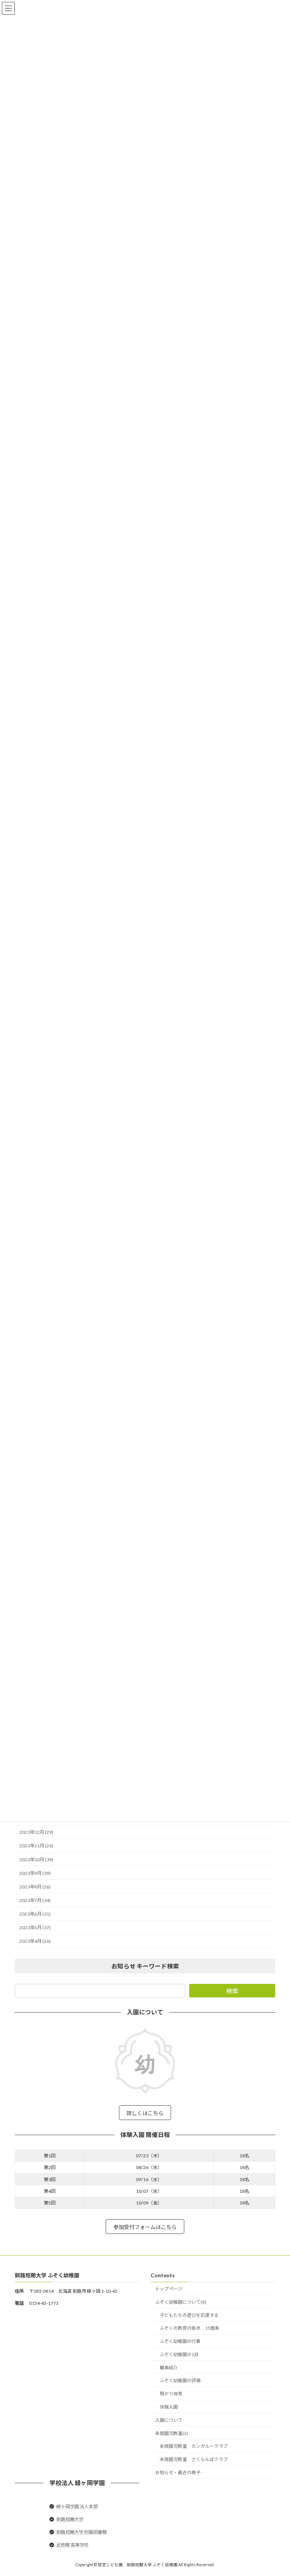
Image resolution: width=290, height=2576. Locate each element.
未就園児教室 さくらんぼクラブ (194, 2459)
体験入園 (169, 2407)
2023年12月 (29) (36, 1832)
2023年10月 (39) (36, 1860)
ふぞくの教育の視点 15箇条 (190, 2328)
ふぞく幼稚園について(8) (181, 2302)
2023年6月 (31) (35, 1914)
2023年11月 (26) (36, 1846)
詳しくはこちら (145, 2113)
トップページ (169, 2289)
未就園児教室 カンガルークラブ (194, 2446)
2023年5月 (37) (35, 1928)
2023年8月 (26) (35, 1887)
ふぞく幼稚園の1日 (179, 2354)
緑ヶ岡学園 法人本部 (77, 2506)
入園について (169, 2420)
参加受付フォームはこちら (145, 2227)
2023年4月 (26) (35, 1941)
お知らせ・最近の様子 (178, 2472)
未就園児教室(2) (172, 2433)
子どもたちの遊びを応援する (189, 2315)
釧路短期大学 (70, 2519)
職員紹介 (169, 2367)
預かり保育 (171, 2394)
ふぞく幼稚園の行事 (180, 2341)
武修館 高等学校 (72, 2545)
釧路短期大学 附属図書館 (82, 2532)
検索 (232, 1991)
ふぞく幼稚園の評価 (180, 2380)
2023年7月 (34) (35, 1900)
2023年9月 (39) (35, 1873)
